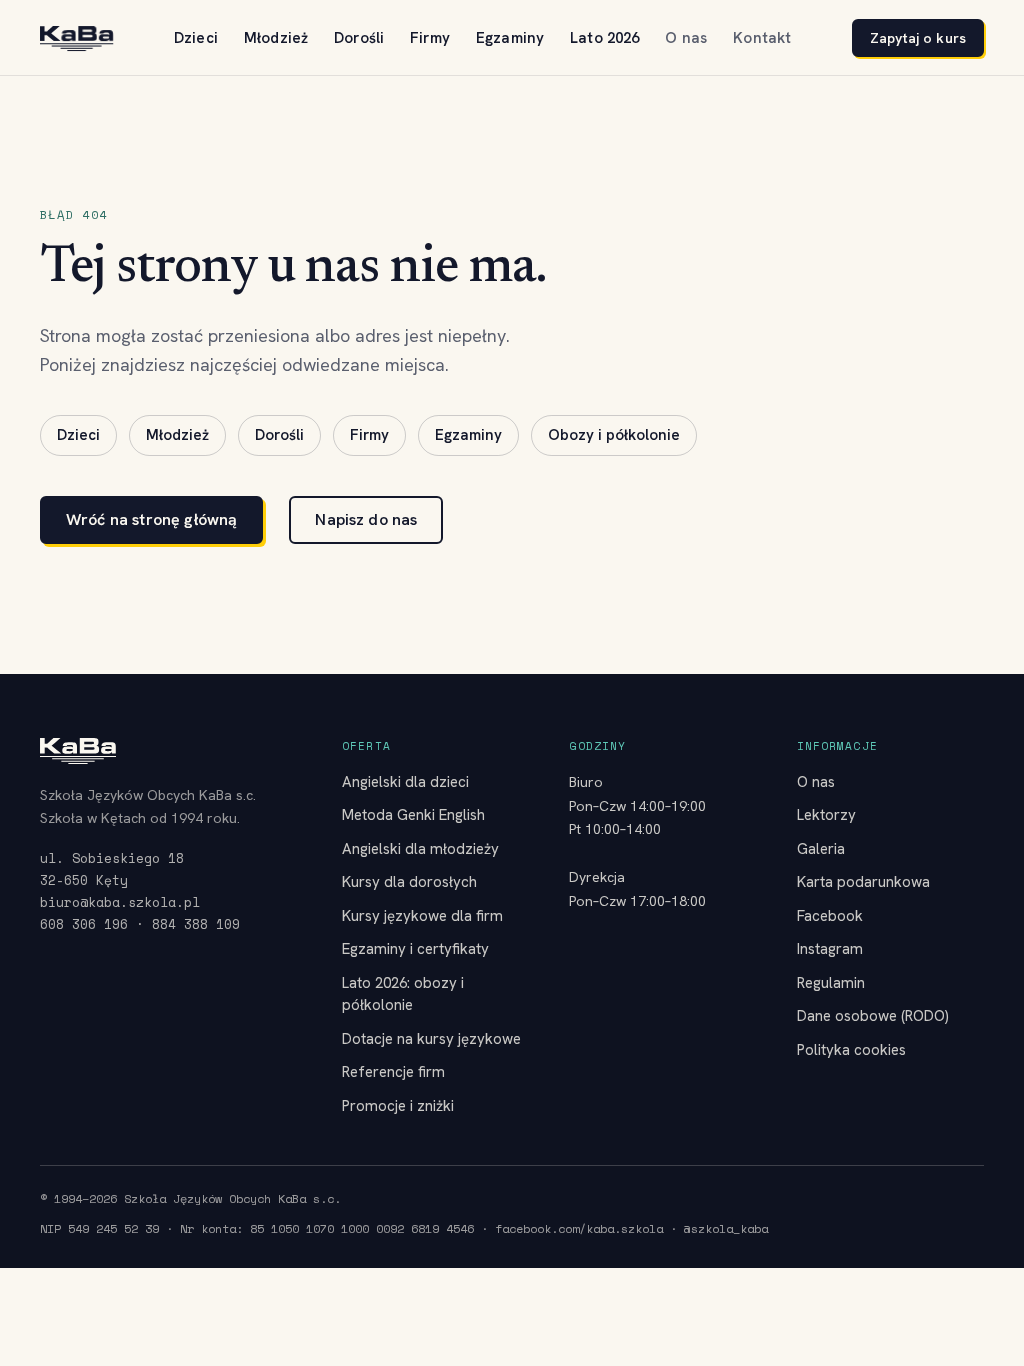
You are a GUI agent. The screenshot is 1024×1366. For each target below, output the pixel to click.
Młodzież (276, 38)
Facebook (830, 916)
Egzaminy (510, 38)
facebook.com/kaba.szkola (579, 1228)
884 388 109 (196, 924)
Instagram (830, 949)
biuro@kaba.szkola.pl (120, 902)
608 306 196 (84, 924)
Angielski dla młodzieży (420, 849)
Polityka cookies (851, 1050)
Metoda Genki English (413, 815)
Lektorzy (826, 815)
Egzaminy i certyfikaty (415, 949)
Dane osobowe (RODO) (873, 1016)
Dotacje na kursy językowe (431, 1039)
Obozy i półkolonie (614, 435)
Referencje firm (393, 1072)
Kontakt (762, 38)
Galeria (821, 849)
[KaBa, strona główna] (76, 38)
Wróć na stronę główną (151, 519)
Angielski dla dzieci (405, 782)
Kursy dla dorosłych (409, 882)
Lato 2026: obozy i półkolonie (403, 994)
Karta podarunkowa (863, 882)
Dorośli (359, 38)
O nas (686, 38)
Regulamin (831, 983)
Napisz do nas (366, 519)
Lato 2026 (604, 38)
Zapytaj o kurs (918, 38)
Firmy (430, 38)
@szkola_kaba (726, 1228)
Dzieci (196, 38)
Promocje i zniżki (398, 1106)
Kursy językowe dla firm (422, 916)
